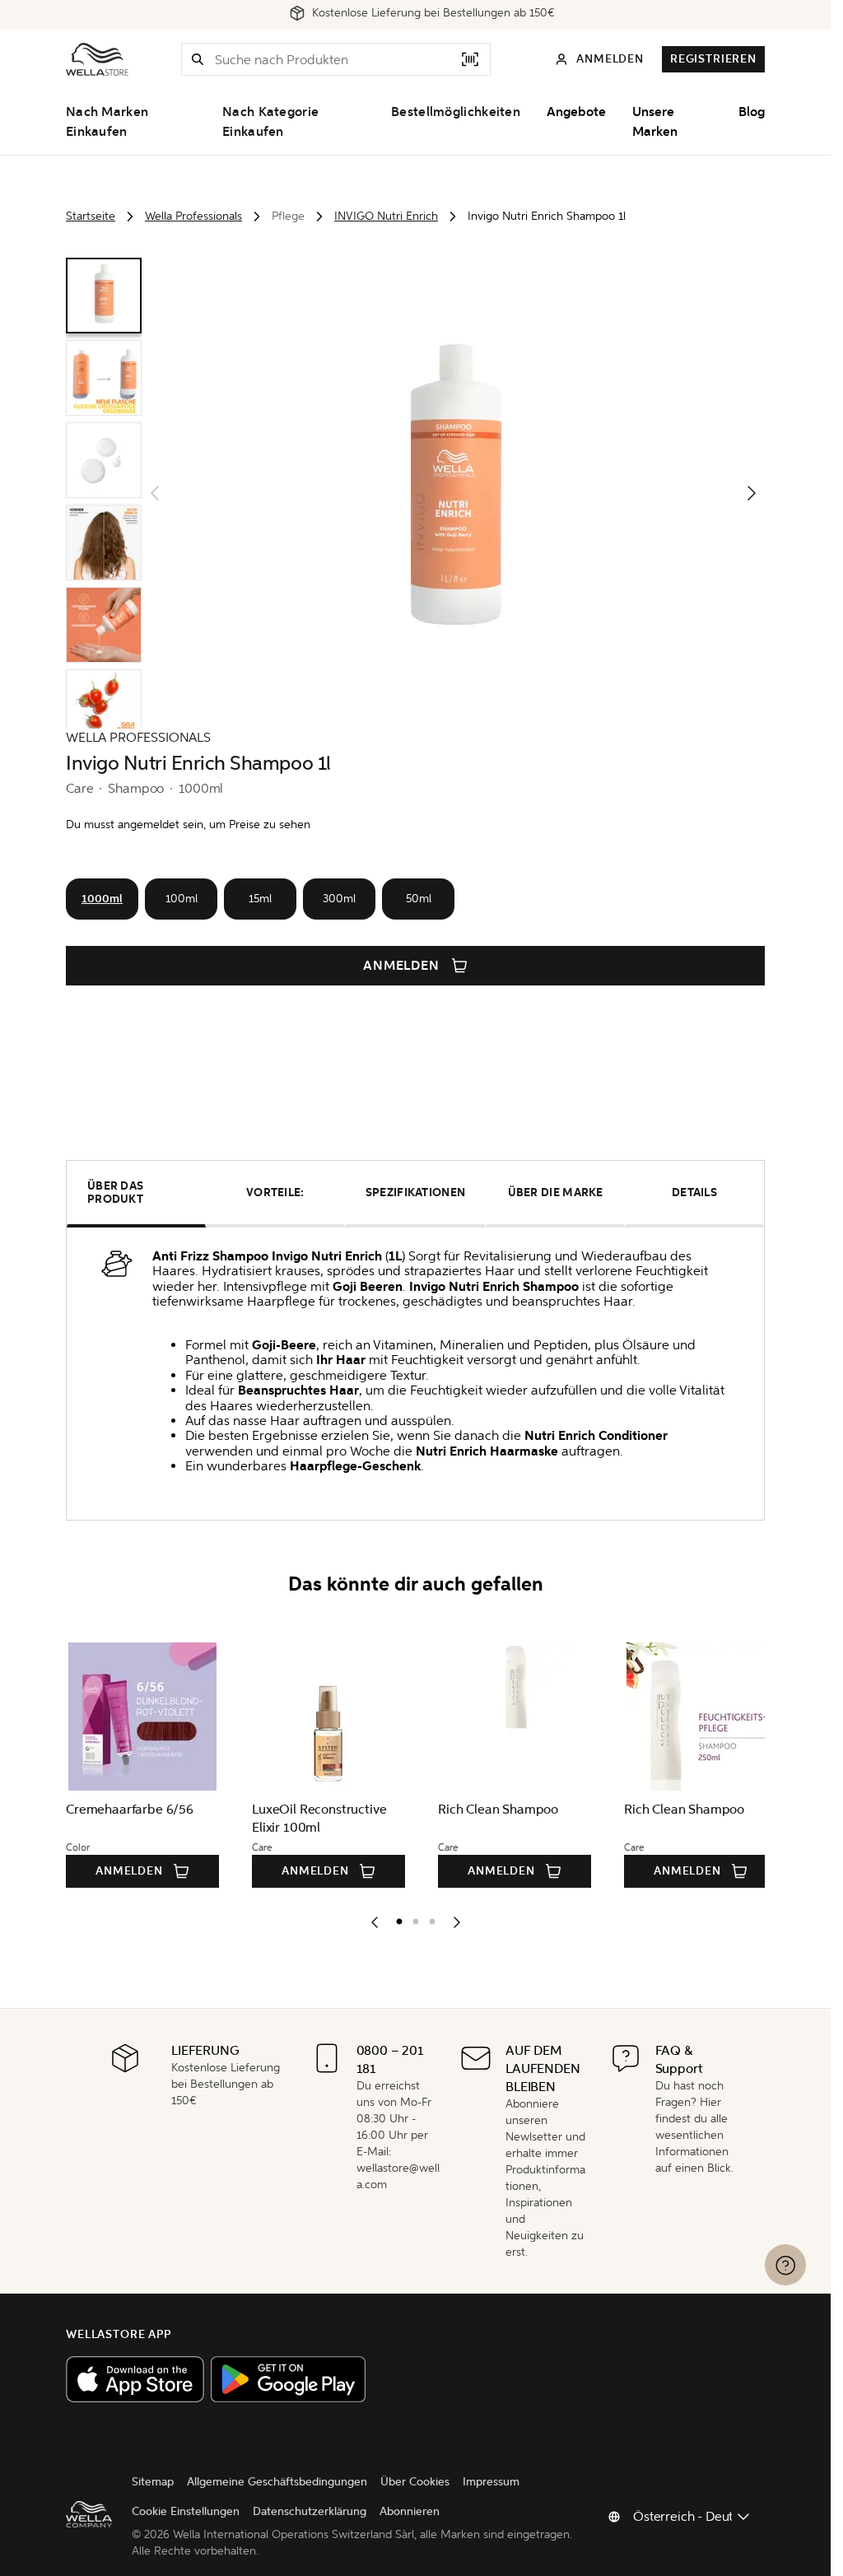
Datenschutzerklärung (310, 2511)
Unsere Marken (655, 122)
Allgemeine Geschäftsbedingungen (277, 2482)
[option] (395, 1918)
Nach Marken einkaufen (107, 122)
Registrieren (713, 59)
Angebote (576, 112)
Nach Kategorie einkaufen (270, 122)
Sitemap (153, 2482)
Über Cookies (415, 2482)
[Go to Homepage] (97, 59)
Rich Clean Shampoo (493, 1809)
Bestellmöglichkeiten (456, 112)
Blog (752, 112)
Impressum (491, 2482)
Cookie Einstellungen (186, 2511)
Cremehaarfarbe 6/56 (130, 1809)
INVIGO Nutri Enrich (386, 216)
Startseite (91, 216)
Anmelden (402, 966)
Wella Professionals (193, 216)
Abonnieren (410, 2511)
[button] (198, 59)
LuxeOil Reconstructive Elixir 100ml (317, 1818)
